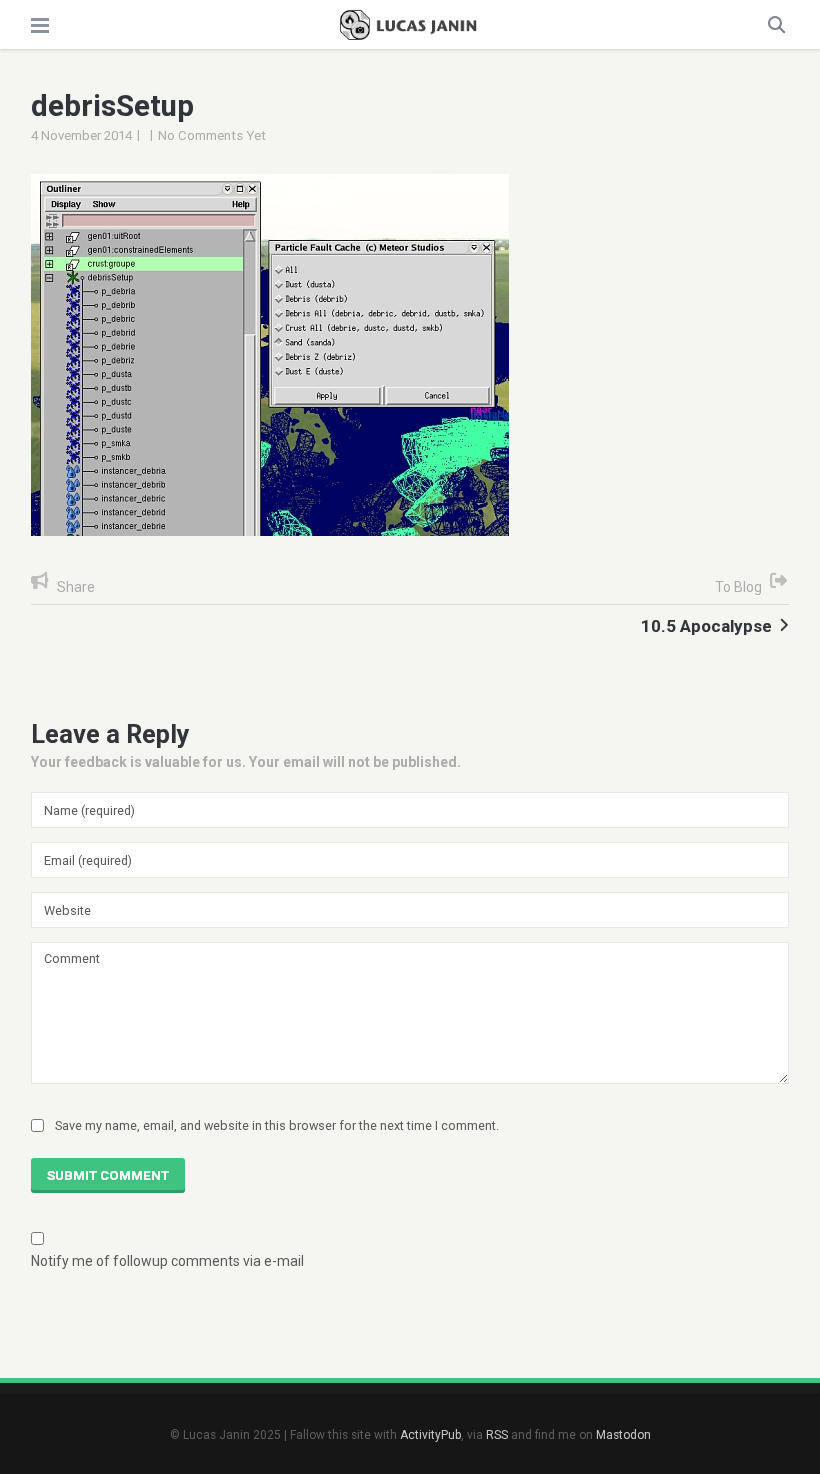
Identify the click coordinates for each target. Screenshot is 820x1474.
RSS (497, 1435)
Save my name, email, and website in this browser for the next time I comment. (277, 1125)
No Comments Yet (212, 135)
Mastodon (623, 1435)
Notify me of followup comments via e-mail (167, 1261)
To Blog (738, 587)
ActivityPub (430, 1435)
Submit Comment (108, 1175)
